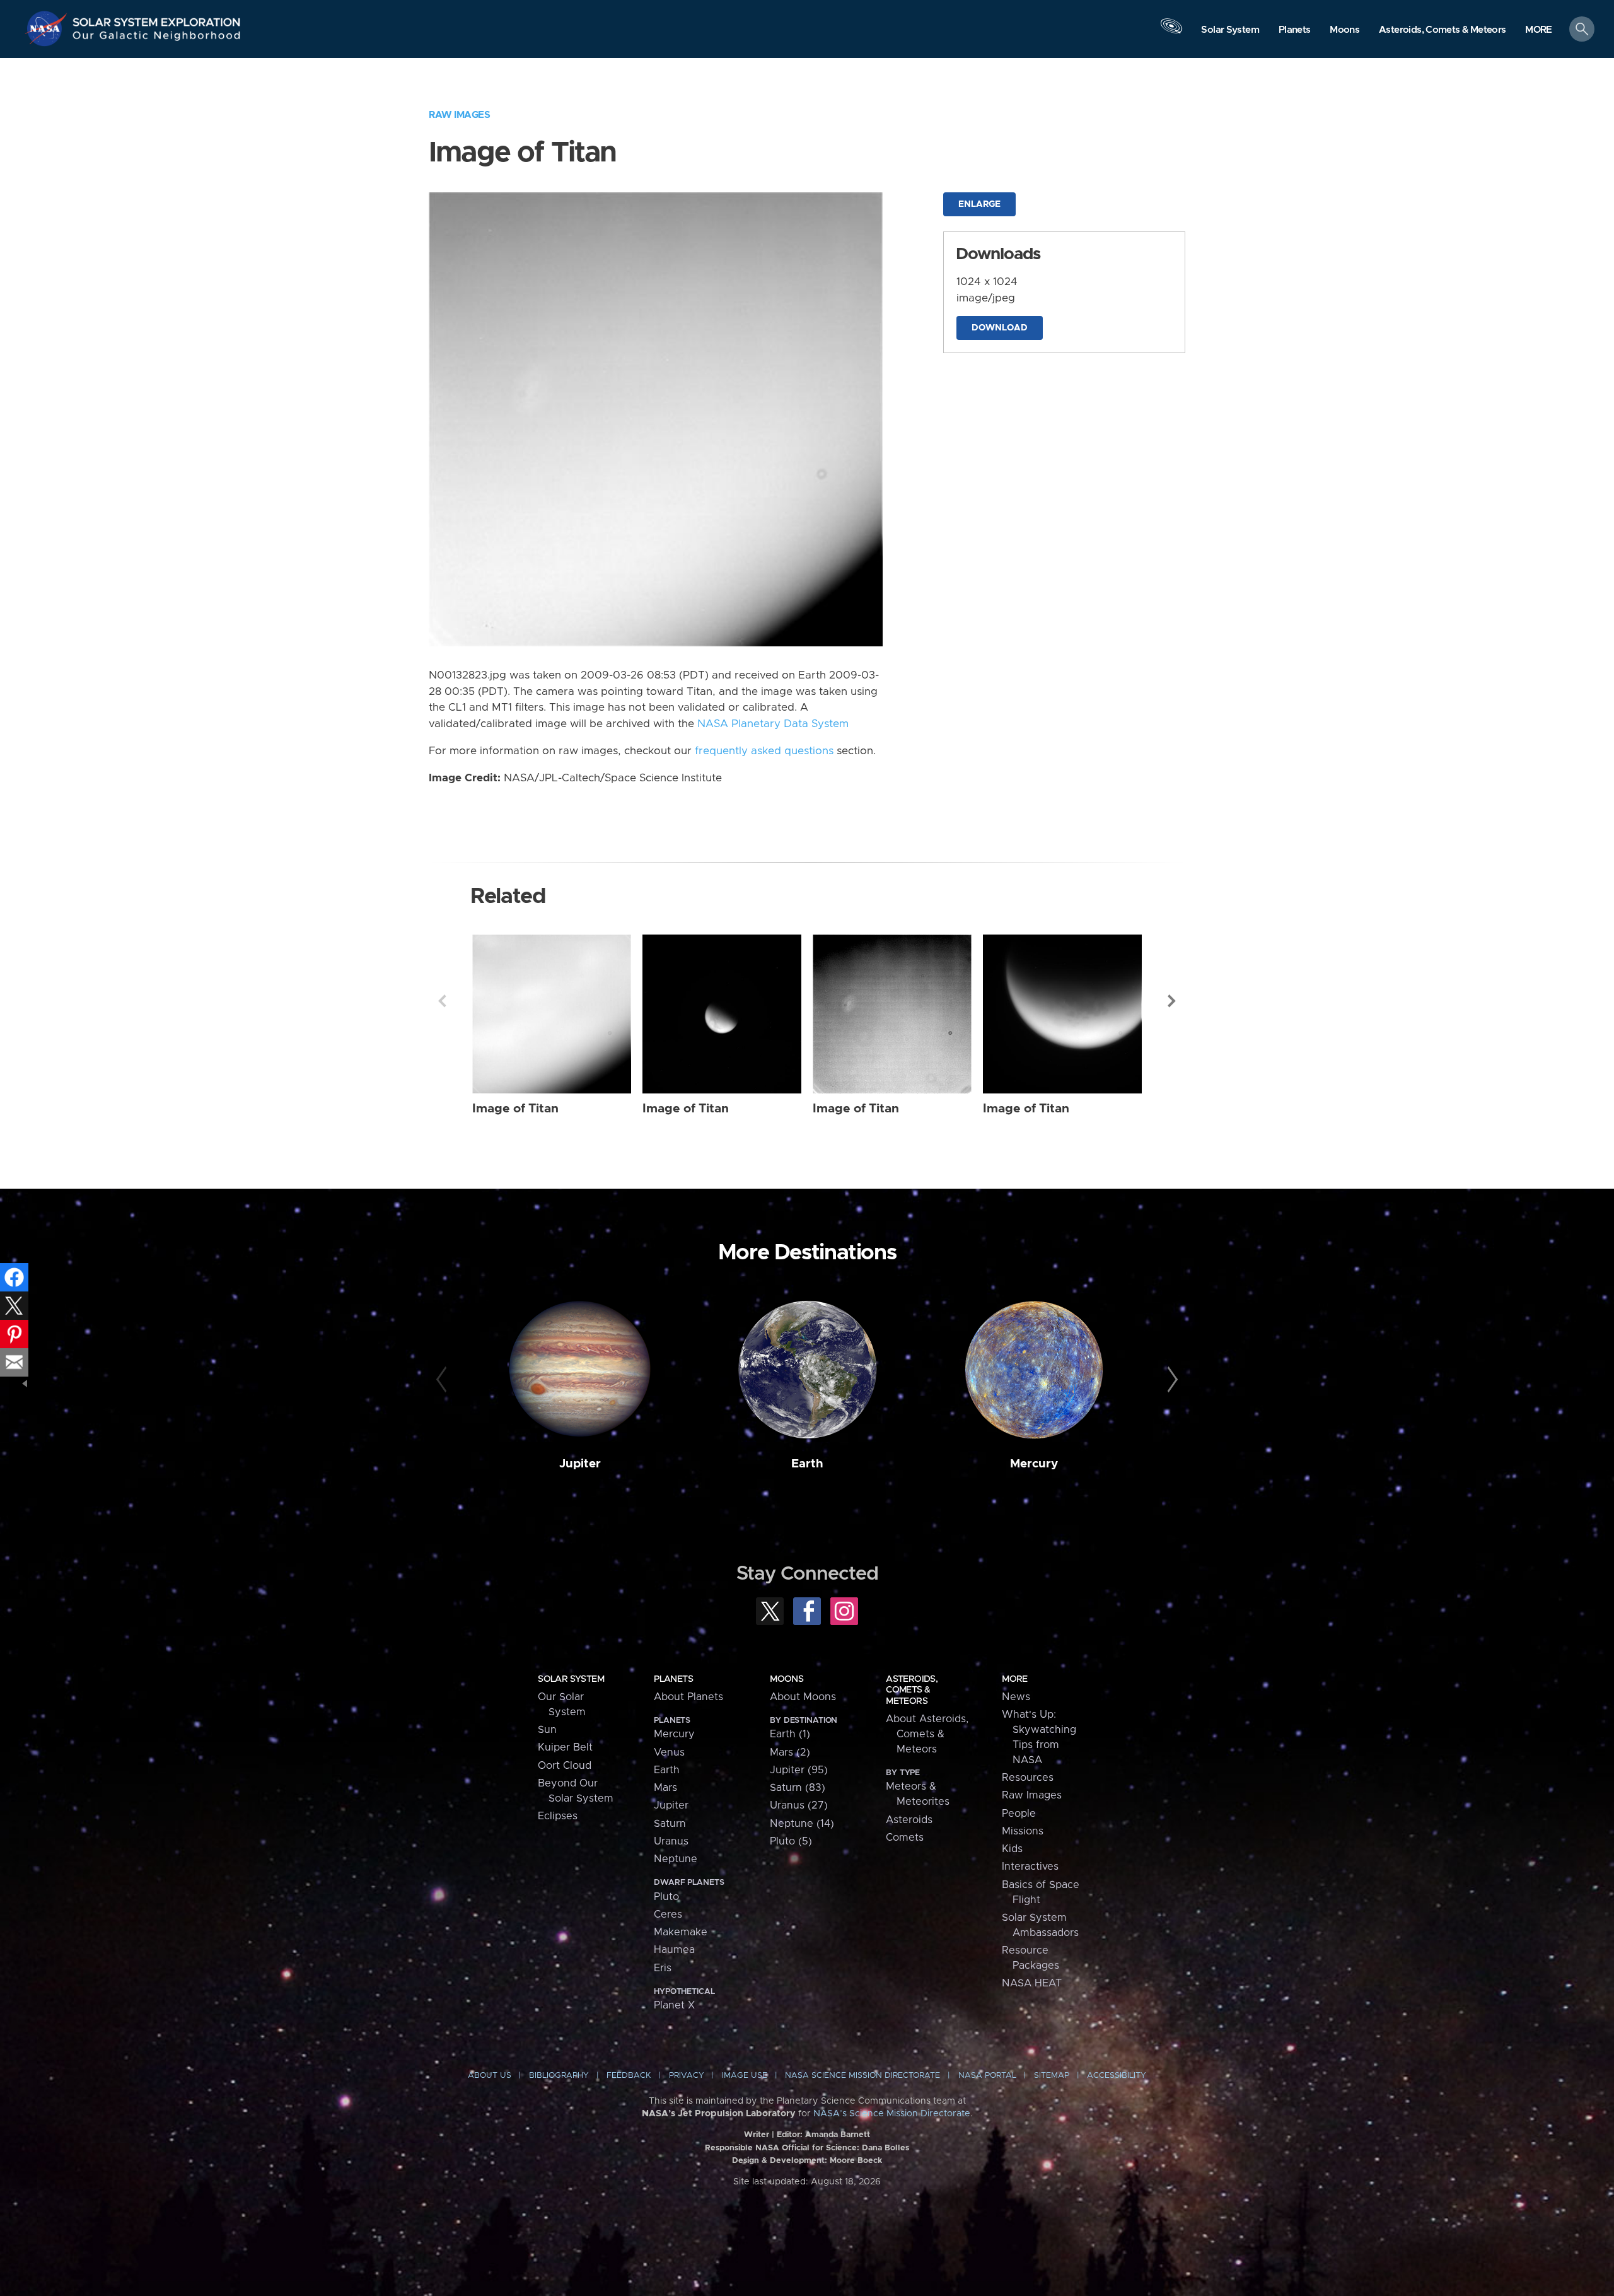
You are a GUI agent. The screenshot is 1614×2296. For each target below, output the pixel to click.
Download (1000, 328)
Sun (547, 1730)
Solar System (571, 1679)
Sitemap (1052, 2076)
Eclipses (558, 1816)
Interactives (1030, 1867)
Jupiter (580, 1464)
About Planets (688, 1697)
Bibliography (559, 2076)
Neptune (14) (802, 1824)
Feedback (629, 2076)
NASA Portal (987, 2076)
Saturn (670, 1824)
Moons (787, 1679)
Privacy (687, 2076)
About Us (490, 2076)
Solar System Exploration (157, 19)
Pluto (666, 1897)
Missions (1023, 1831)
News (1016, 1697)
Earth (807, 1464)
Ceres (668, 1914)
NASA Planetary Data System (773, 724)
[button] (1539, 30)
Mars (665, 1788)
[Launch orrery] (1171, 32)
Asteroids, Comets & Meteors (912, 1690)
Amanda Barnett (838, 2135)
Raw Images (459, 115)
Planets (673, 1679)
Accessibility (1117, 2076)
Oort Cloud (565, 1766)
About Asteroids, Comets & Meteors (927, 1734)
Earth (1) (790, 1734)
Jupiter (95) (799, 1770)
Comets (905, 1838)
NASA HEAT (1032, 1983)
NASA (48, 28)
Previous (442, 1001)
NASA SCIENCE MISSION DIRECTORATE (862, 2076)
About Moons (803, 1697)
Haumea (674, 1950)
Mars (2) (790, 1752)
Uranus (671, 1841)
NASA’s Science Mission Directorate (892, 2114)
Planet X (674, 2005)
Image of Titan (515, 1109)
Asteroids (909, 1820)
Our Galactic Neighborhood (157, 38)
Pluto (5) (791, 1841)
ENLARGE (979, 204)
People (1019, 1814)
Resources (1028, 1778)
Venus (669, 1752)
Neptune (676, 1859)
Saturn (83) (798, 1788)
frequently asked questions (764, 751)
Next (1172, 1001)
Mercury (1034, 1464)
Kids (1012, 1849)
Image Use (745, 2076)
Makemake (681, 1932)
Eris (663, 1968)
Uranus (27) (799, 1805)
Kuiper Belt (565, 1747)
